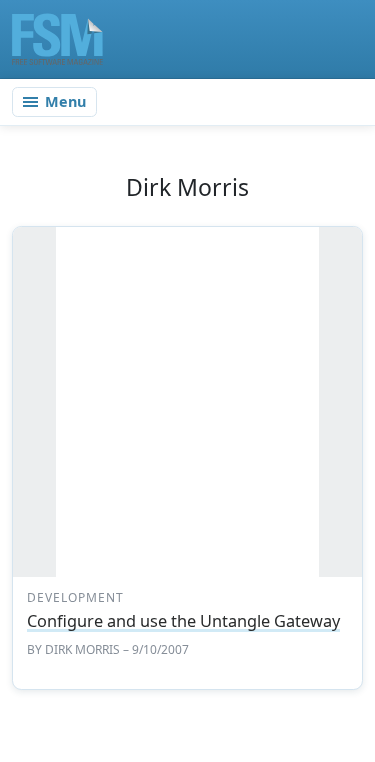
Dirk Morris (82, 649)
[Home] (57, 39)
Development (75, 597)
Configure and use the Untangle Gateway (183, 621)
